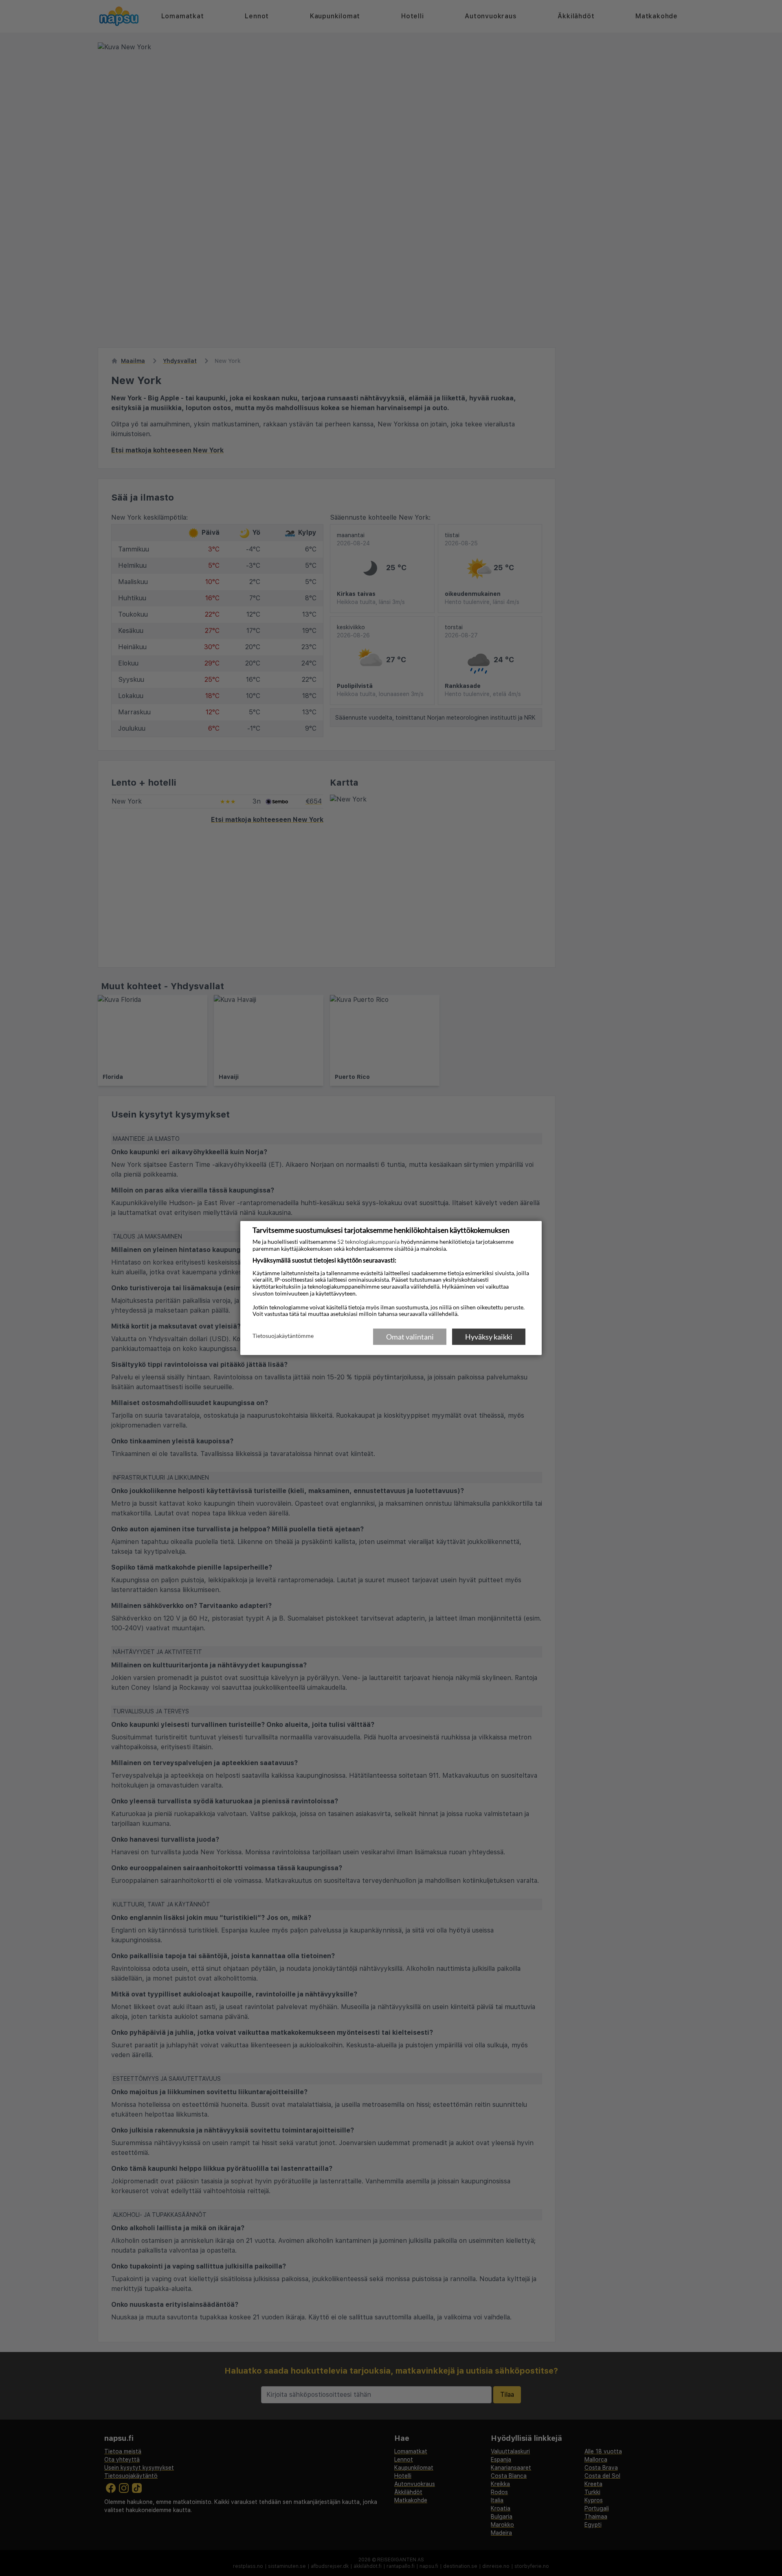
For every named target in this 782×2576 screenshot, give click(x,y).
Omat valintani (410, 1337)
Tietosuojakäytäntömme (283, 1336)
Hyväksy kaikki (489, 1337)
